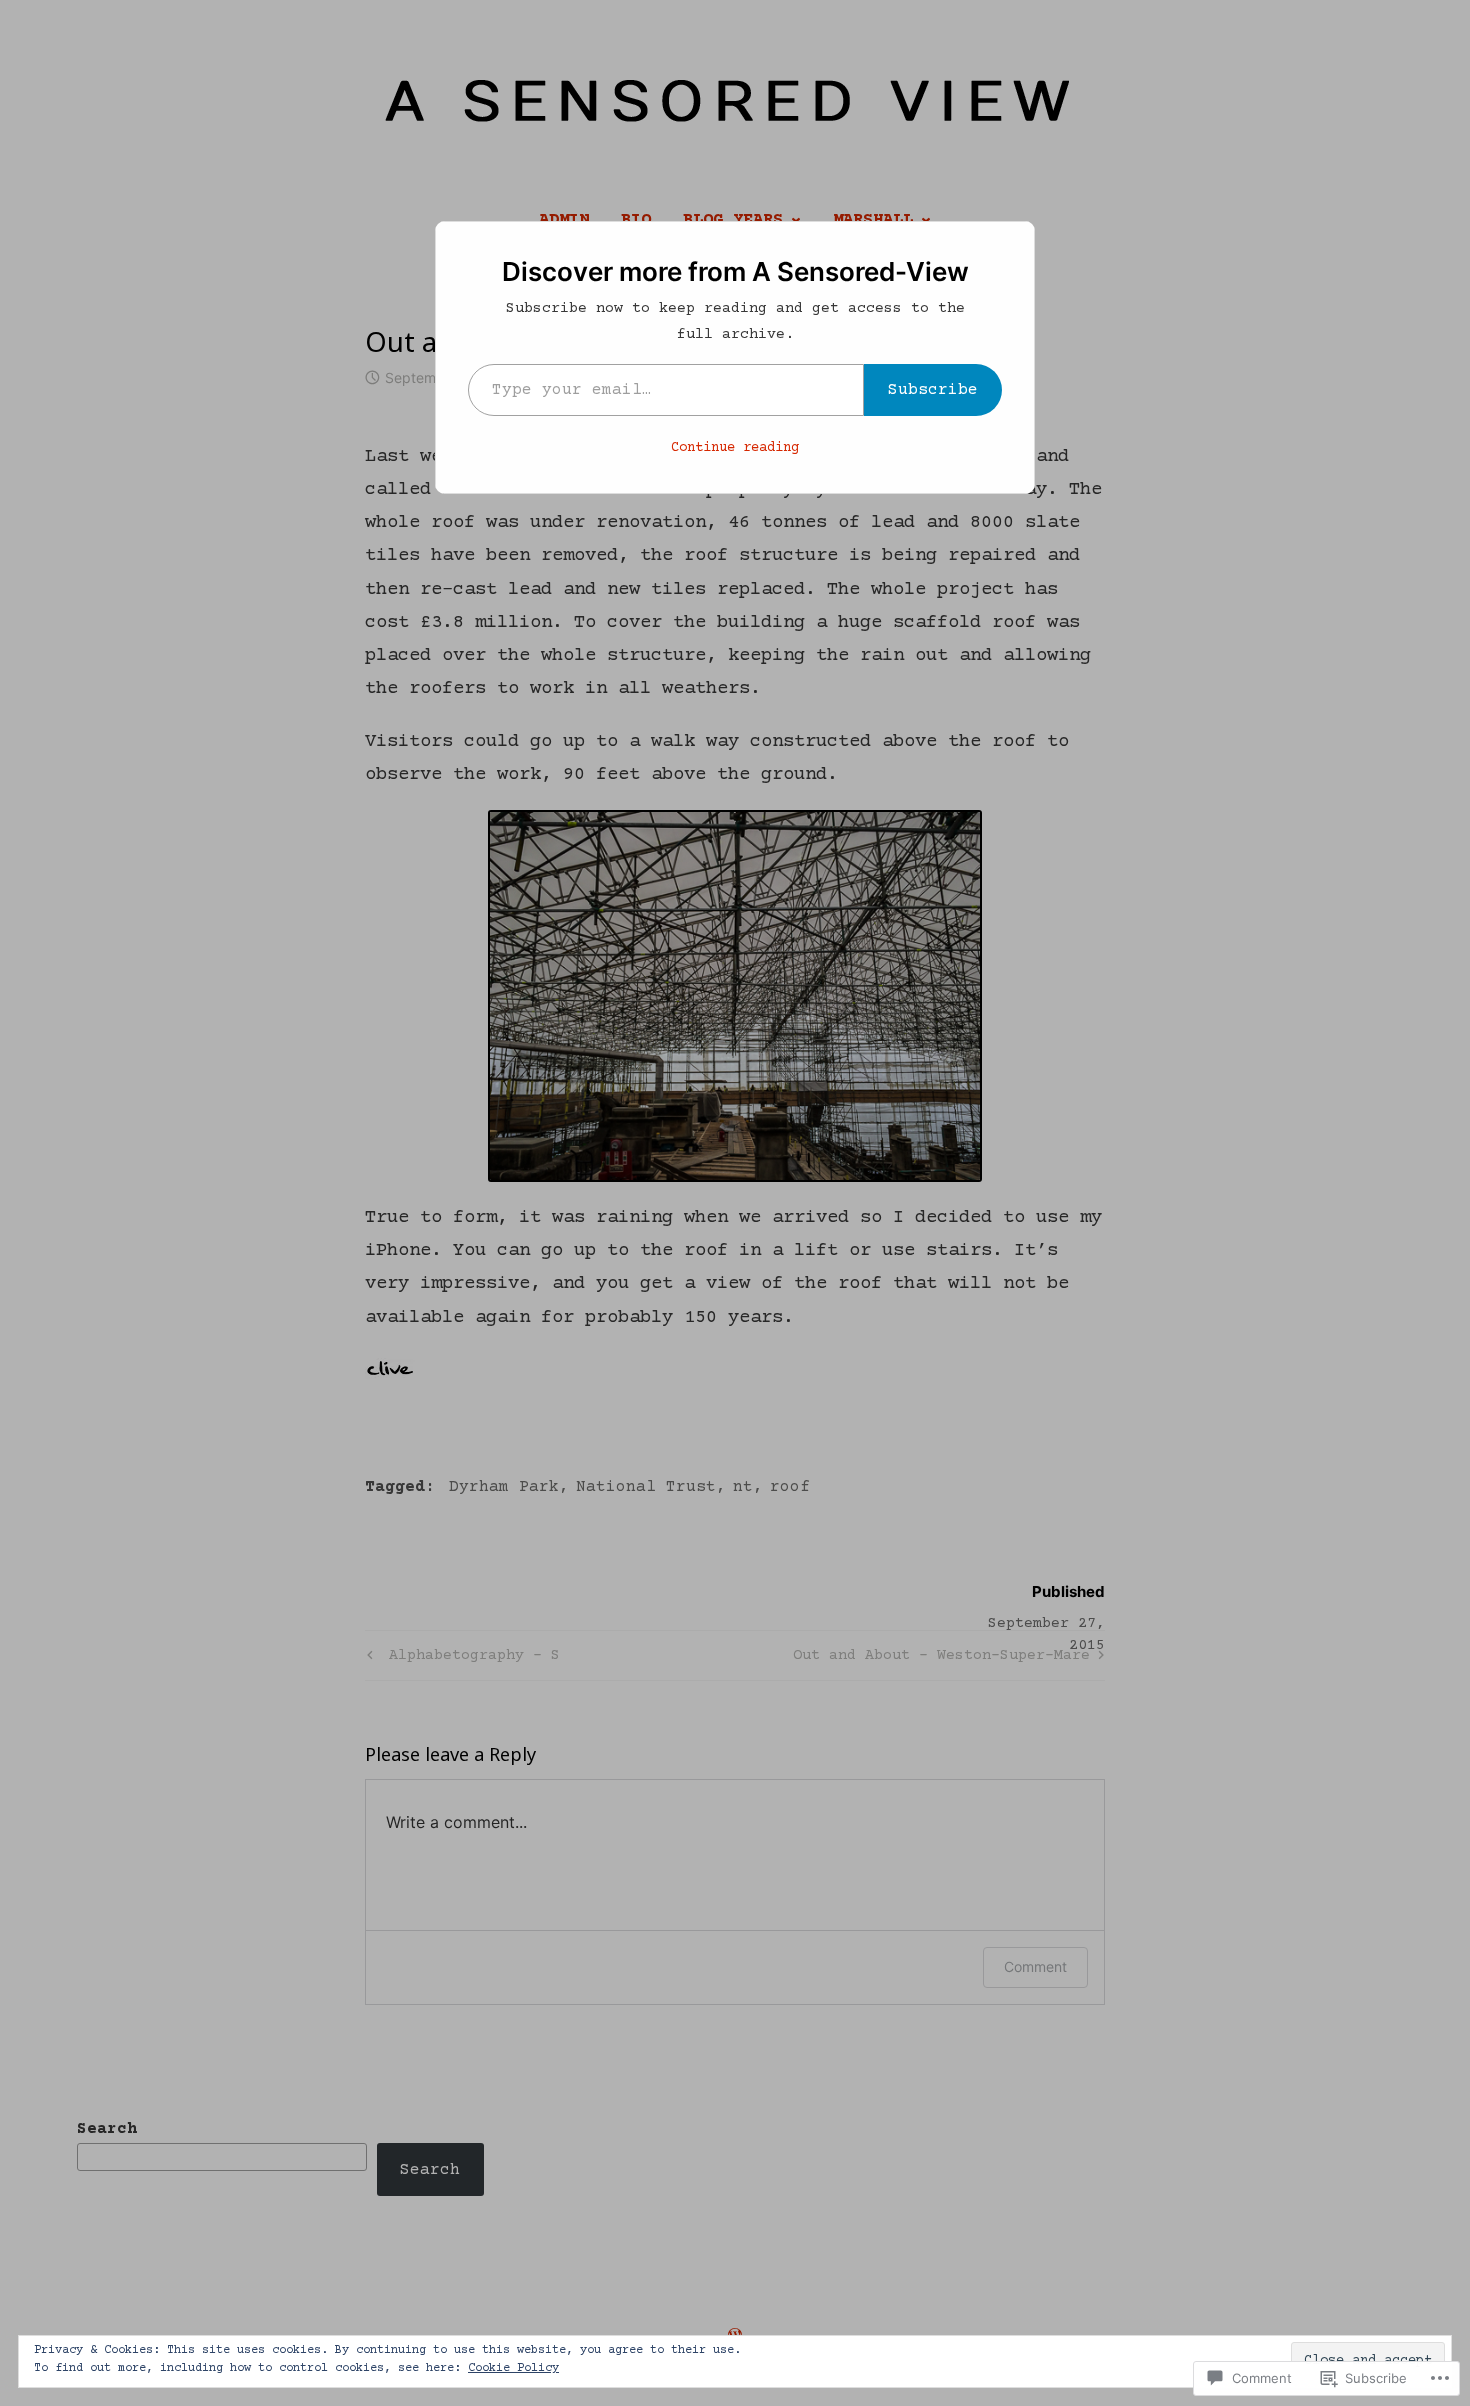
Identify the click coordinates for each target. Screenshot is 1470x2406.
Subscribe (933, 390)
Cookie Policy (513, 2368)
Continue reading (735, 448)
